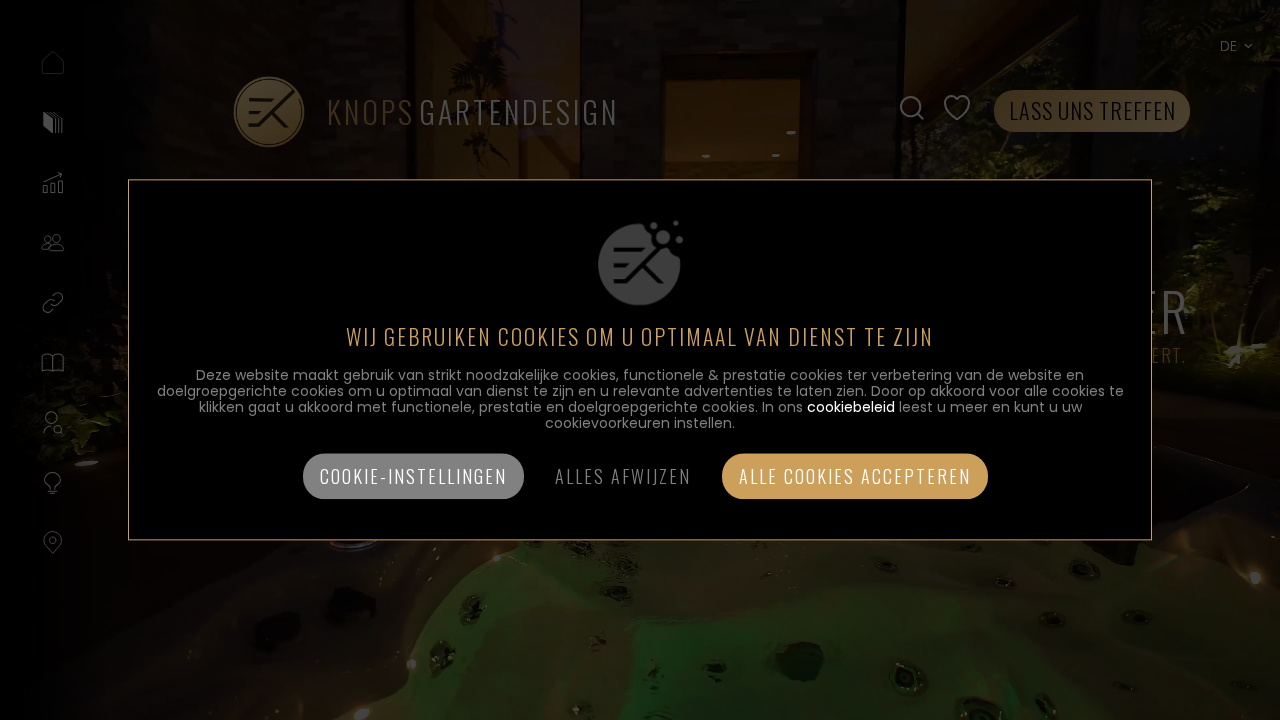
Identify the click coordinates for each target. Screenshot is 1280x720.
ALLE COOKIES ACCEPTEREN (855, 477)
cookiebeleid (851, 408)
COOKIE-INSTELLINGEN (413, 477)
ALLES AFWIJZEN (623, 477)
